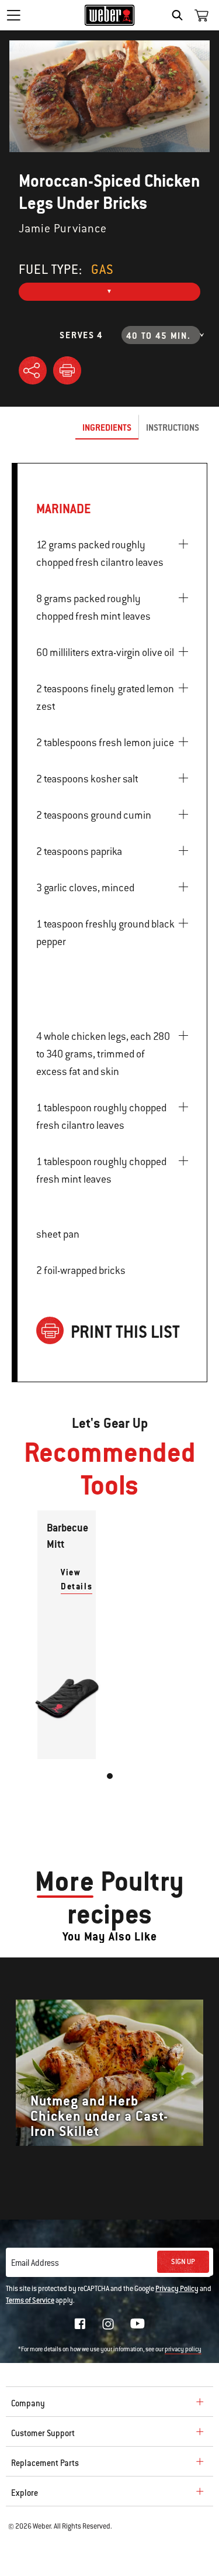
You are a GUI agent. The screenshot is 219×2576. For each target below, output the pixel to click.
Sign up (183, 2262)
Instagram (108, 2324)
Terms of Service (30, 2300)
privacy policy (183, 2349)
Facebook (80, 2324)
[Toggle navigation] (13, 15)
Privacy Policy (177, 2289)
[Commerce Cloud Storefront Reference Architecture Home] (109, 15)
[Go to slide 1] (110, 1776)
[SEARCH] (180, 15)
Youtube (138, 2323)
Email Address (35, 2263)
